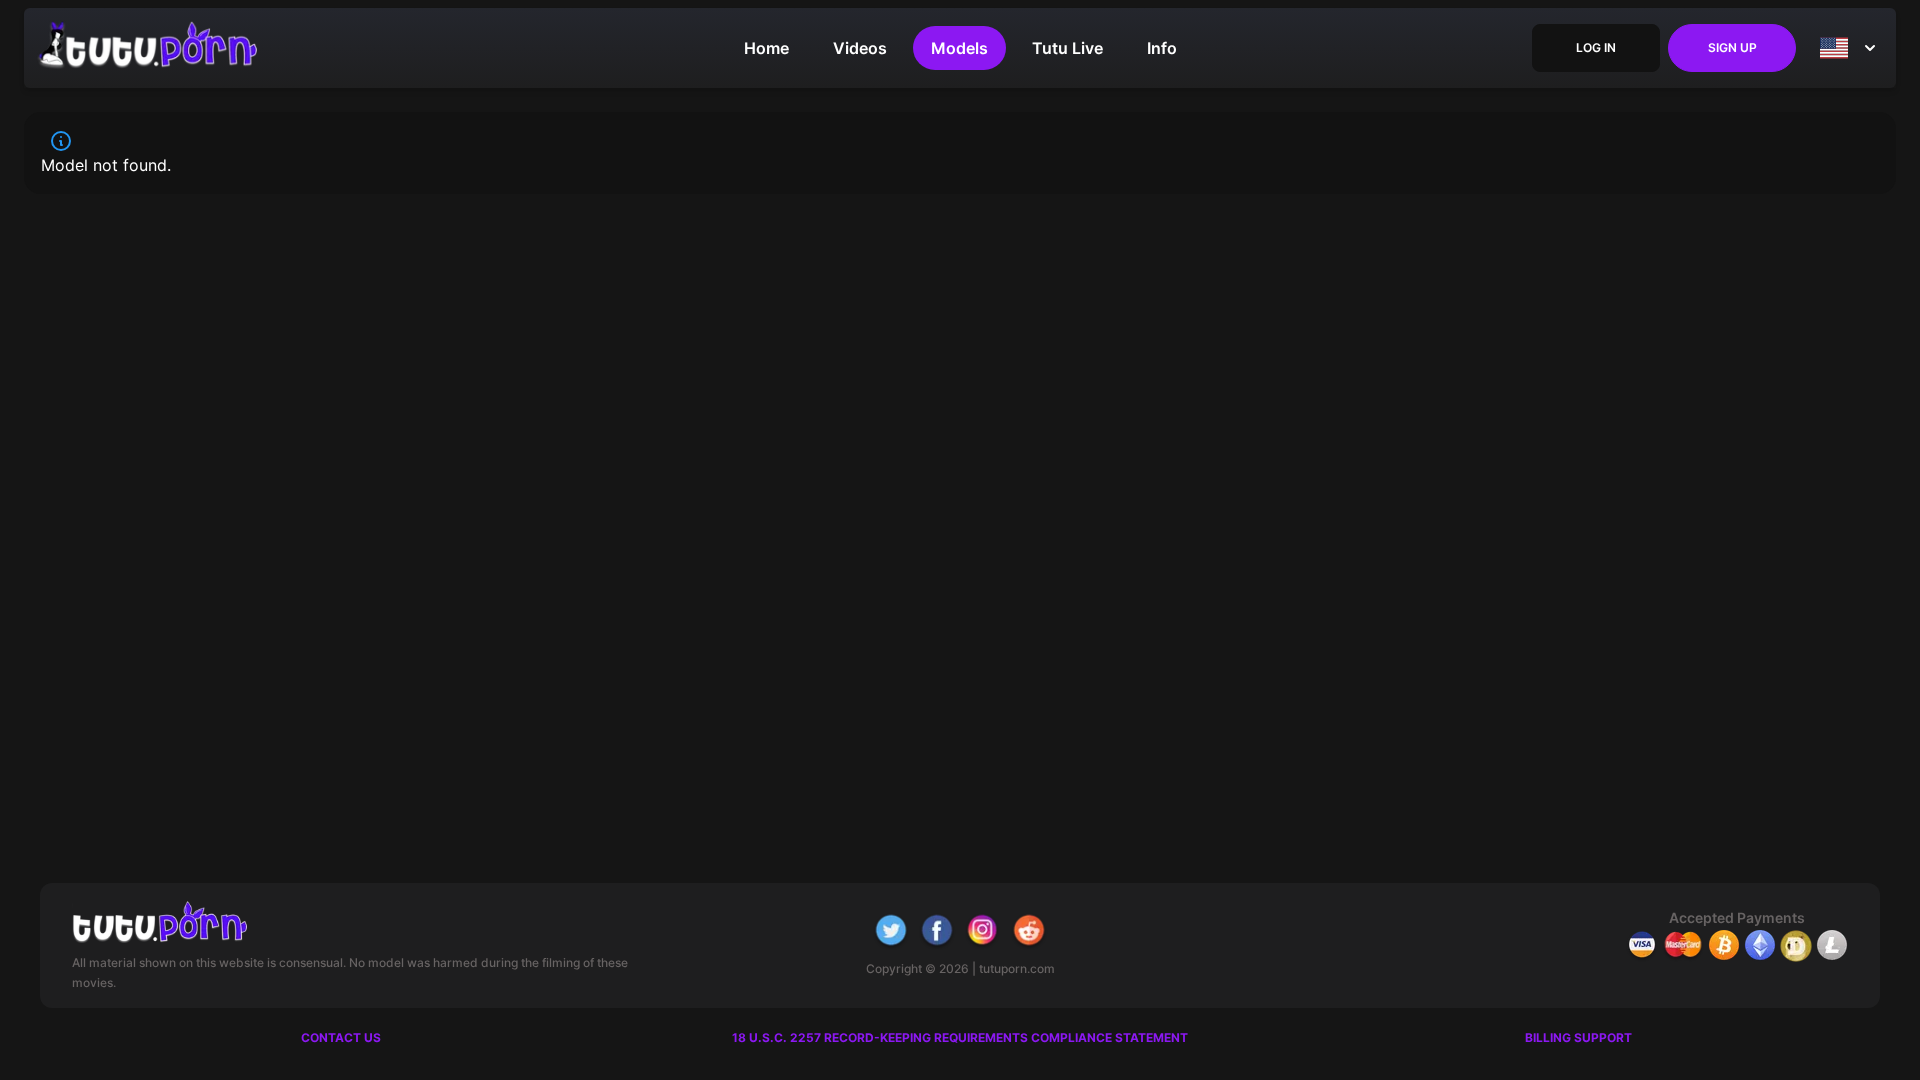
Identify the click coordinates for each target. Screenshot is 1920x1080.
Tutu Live (1067, 48)
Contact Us (341, 1037)
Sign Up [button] (1732, 47)
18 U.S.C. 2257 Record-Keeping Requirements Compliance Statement (960, 1037)
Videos (860, 48)
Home (766, 48)
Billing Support (1578, 1037)
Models (959, 48)
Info (1162, 48)
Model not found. (106, 165)
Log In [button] (1596, 47)
